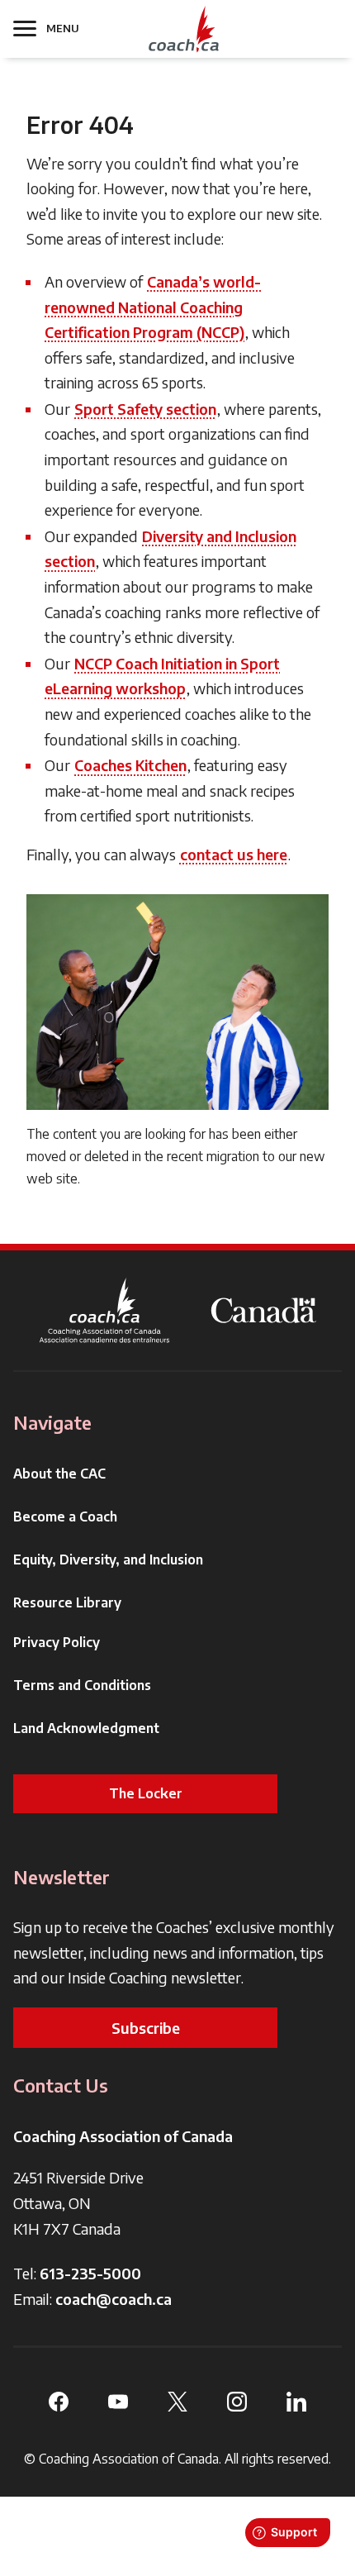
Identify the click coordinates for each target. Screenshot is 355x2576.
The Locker (146, 1793)
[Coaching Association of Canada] (105, 1310)
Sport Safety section (145, 409)
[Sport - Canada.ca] (263, 1310)
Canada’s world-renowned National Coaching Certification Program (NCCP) (153, 307)
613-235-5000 (90, 2273)
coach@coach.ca (114, 2299)
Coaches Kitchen (130, 765)
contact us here (234, 854)
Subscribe (146, 2028)
